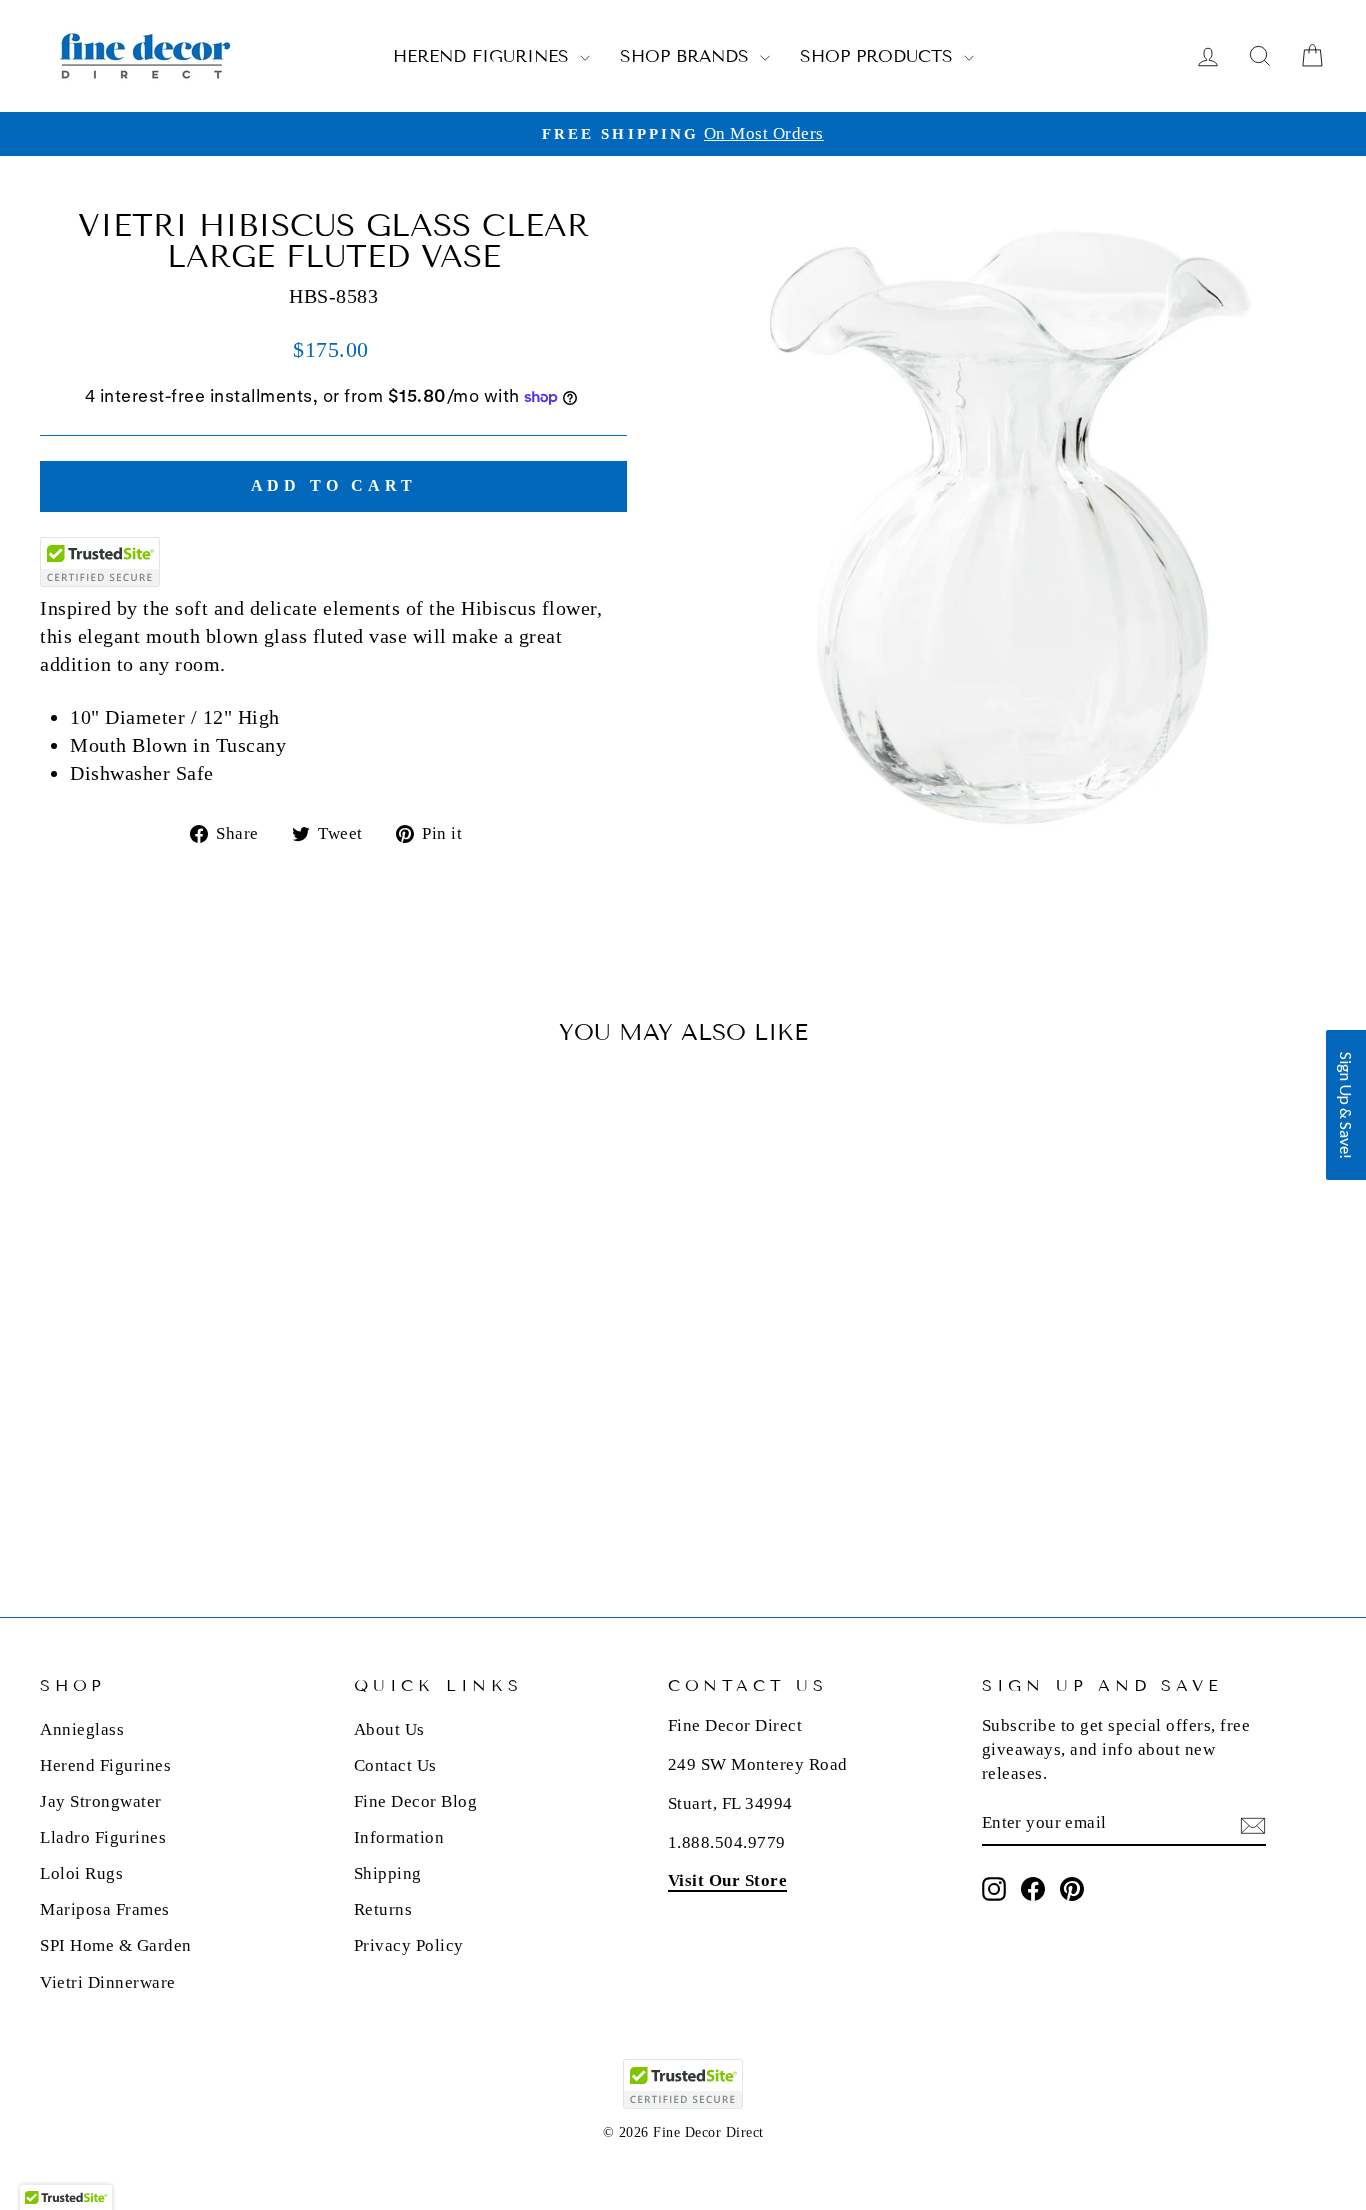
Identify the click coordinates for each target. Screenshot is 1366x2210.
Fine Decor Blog (416, 1801)
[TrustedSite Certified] (100, 562)
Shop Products (879, 56)
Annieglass (82, 1729)
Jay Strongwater (101, 1801)
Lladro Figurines (103, 1837)
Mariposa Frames (105, 1909)
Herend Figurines (484, 56)
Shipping (388, 1873)
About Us (389, 1729)
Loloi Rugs (81, 1873)
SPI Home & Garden (116, 1945)
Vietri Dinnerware (108, 1982)
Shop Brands (687, 56)
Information (399, 1837)
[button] (1346, 1105)
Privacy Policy (409, 1945)
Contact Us (395, 1765)
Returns (383, 1909)
